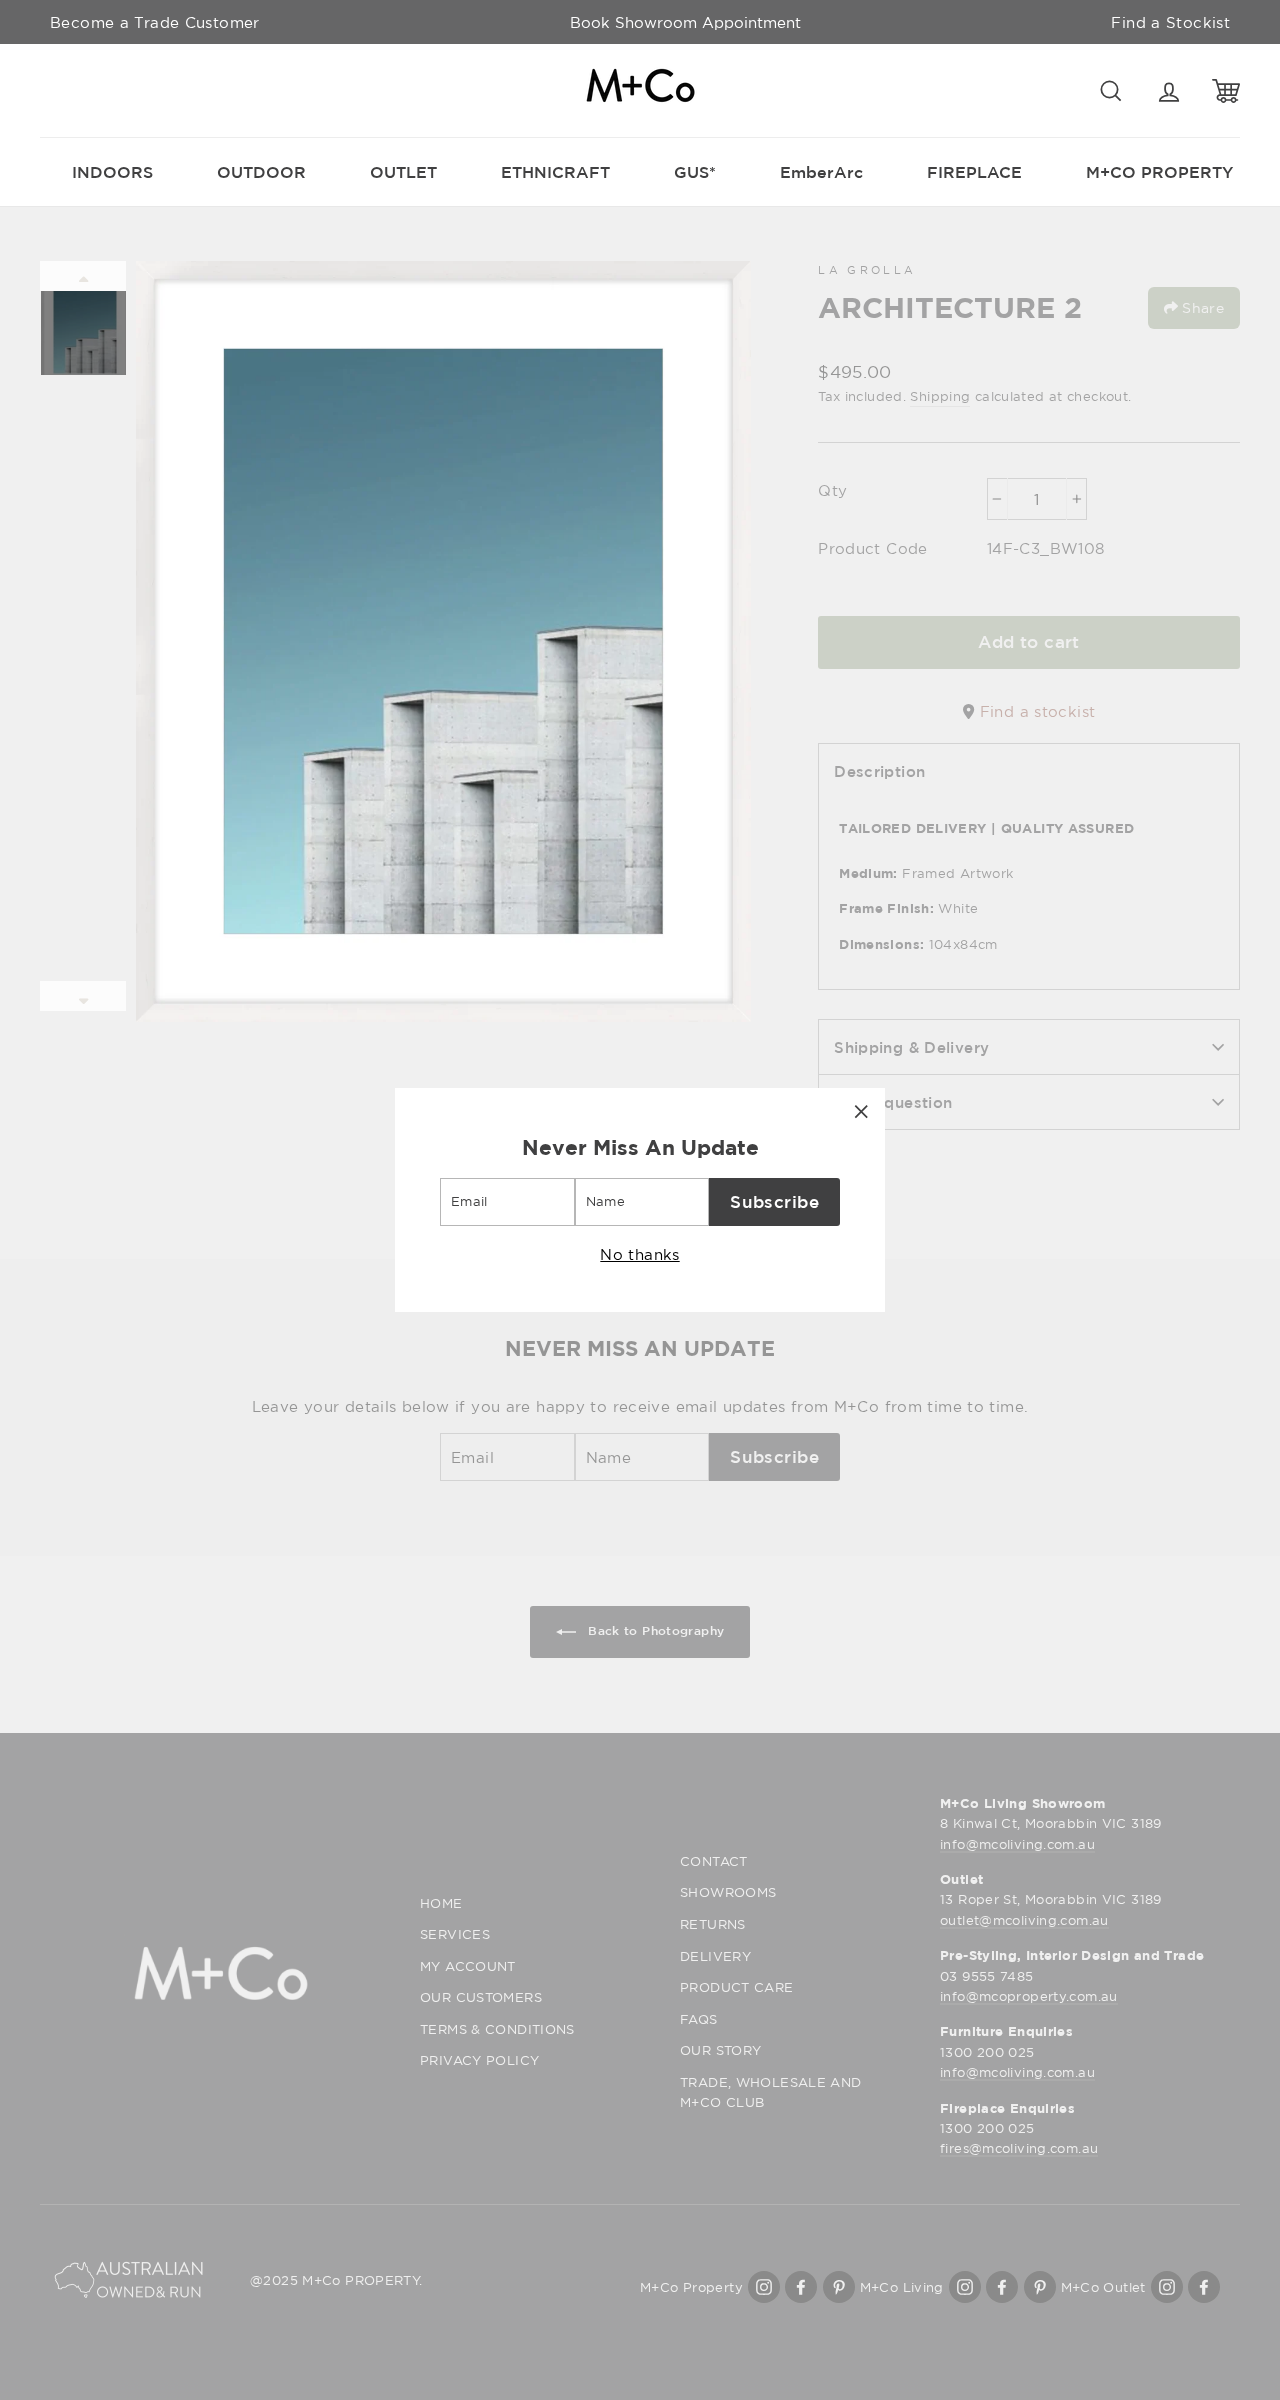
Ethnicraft (555, 172)
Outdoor (261, 172)
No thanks (639, 1254)
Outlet (403, 172)
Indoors (112, 172)
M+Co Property (1159, 172)
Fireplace (974, 172)
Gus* (695, 172)
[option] (685, 22)
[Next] (83, 996)
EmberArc (821, 172)
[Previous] (83, 276)
